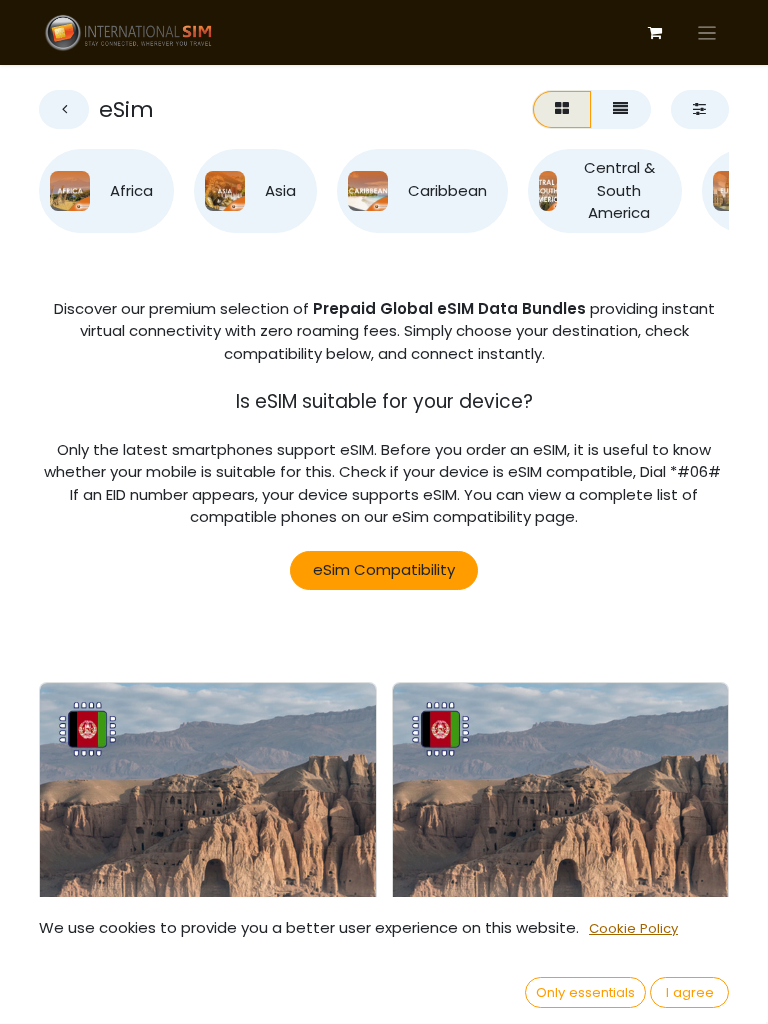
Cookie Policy (633, 928)
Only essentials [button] (585, 992)
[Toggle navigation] (707, 32)
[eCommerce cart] (655, 33)
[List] (621, 109)
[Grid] (561, 109)
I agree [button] (690, 992)
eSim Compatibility (384, 569)
